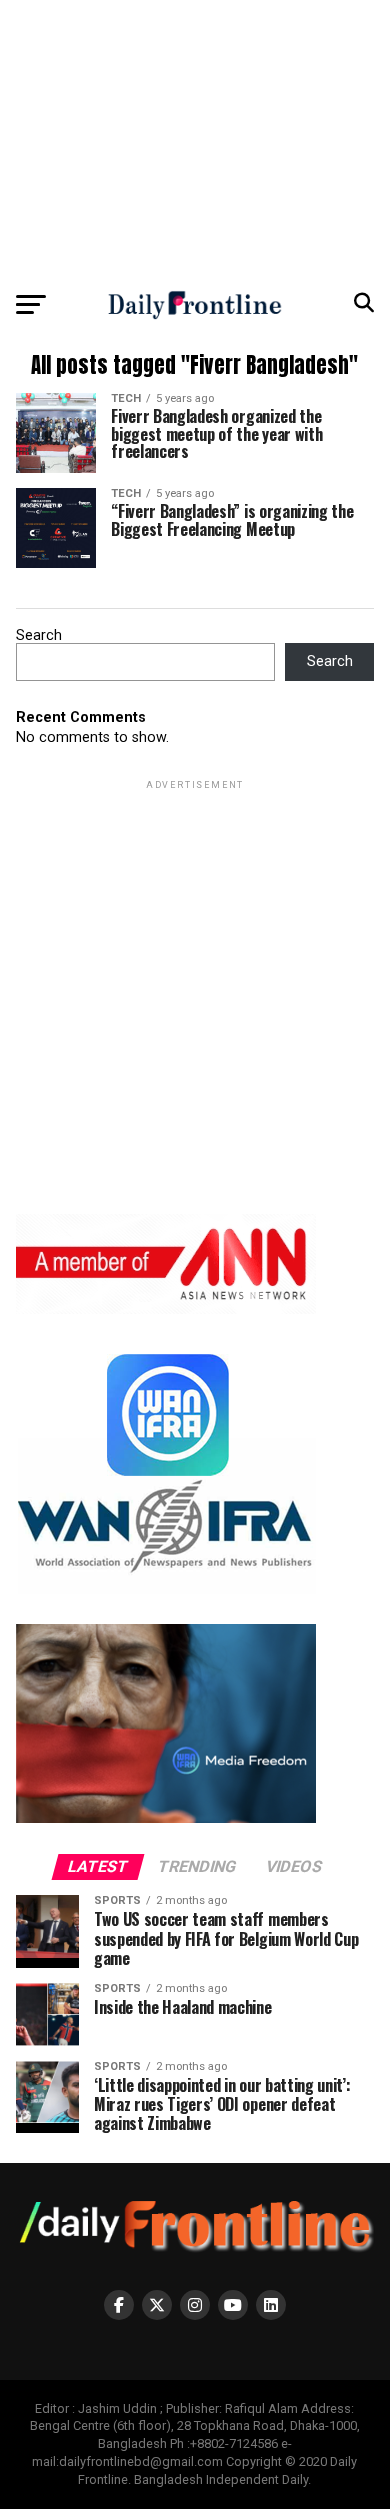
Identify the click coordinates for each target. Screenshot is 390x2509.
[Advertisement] (195, 140)
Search (39, 635)
